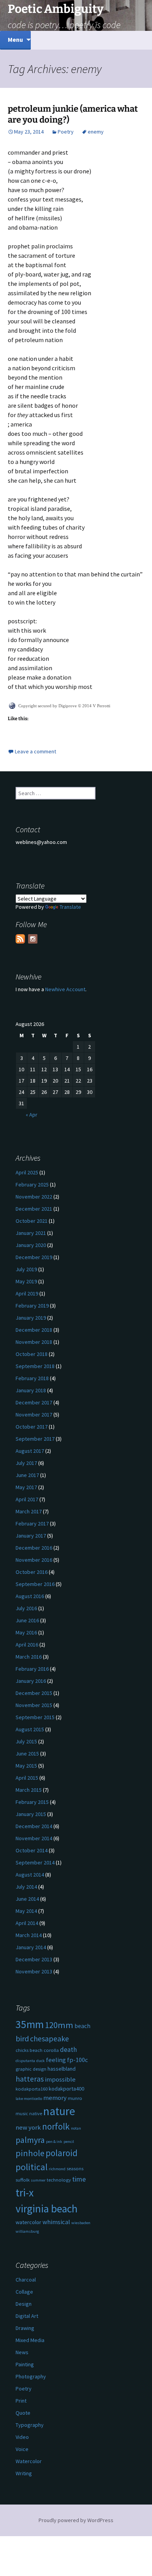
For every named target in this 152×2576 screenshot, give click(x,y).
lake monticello (29, 2099)
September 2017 (35, 1439)
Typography (30, 2425)
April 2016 (27, 1645)
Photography (31, 2376)
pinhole (30, 2153)
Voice (22, 2449)
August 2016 (30, 1596)
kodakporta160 (32, 2089)
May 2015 (26, 1766)
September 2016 (35, 1584)
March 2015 (29, 1790)
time (79, 2179)
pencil (69, 2142)
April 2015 (27, 1778)
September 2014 (35, 1862)
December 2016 (34, 1548)
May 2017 (26, 1487)
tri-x (25, 2193)
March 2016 (29, 1657)
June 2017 (27, 1475)
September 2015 (35, 1717)
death (68, 2050)
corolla (51, 2050)
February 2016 (32, 1669)
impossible (60, 2079)
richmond (57, 2169)
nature (59, 2111)
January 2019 (31, 1318)
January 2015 (31, 1814)
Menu (15, 39)
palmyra (30, 2140)
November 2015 (34, 1705)
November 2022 (34, 1197)
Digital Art (27, 2316)
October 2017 (32, 1427)
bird (22, 2039)
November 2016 (34, 1560)
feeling (56, 2060)
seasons (75, 2168)
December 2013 (34, 1959)
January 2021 (31, 1233)
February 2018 (32, 1378)
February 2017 (32, 1523)
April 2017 (27, 1499)
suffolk (23, 2180)
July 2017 (26, 1463)
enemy (96, 132)
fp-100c (78, 2060)
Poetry (66, 132)
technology (59, 2180)
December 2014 (34, 1826)
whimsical (56, 2222)
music (22, 2113)
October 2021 (32, 1221)
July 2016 (26, 1608)
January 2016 (31, 1681)
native (36, 2113)
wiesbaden (81, 2223)
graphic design (31, 2069)
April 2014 (27, 1923)
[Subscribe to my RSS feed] (20, 939)
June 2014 (27, 1899)
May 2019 (26, 1281)
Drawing (25, 2328)
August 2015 (30, 1729)
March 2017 (29, 1511)
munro (75, 2098)
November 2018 (34, 1342)
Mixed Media (30, 2340)
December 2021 (34, 1209)
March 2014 (29, 1935)
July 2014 (26, 1887)
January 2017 (31, 1536)
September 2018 (35, 1366)
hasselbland (62, 2069)
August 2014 (30, 1875)
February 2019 (32, 1306)
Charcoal (26, 2280)
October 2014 (32, 1850)
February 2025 (32, 1185)
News (22, 2352)
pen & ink (54, 2142)
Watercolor (29, 2461)
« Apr (32, 1115)
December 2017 (34, 1402)
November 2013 (34, 1971)
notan (76, 2128)
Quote (23, 2413)
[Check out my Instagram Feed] (33, 939)
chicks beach (29, 2050)
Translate (70, 907)
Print (21, 2401)
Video (22, 2437)
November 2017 (34, 1415)
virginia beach (47, 2209)
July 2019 (26, 1269)
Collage (24, 2292)
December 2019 (34, 1257)
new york (28, 2127)
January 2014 (31, 1947)
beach (82, 2026)
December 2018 (34, 1330)
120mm (59, 2025)
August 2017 (30, 1451)
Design (24, 2304)
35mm (30, 2024)
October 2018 (32, 1354)
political (32, 2167)
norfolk (56, 2126)
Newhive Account (65, 989)
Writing (24, 2473)
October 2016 (32, 1572)
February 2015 (32, 1802)
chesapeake (49, 2038)
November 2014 (34, 1838)
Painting (25, 2364)
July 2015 (26, 1741)
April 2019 (27, 1293)
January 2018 (31, 1390)
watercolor (28, 2222)
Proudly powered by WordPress (76, 2520)
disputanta (25, 2061)
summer (38, 2180)
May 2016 (26, 1632)
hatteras (30, 2079)
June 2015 (27, 1754)
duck (41, 2061)
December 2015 (34, 1693)
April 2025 (27, 1172)
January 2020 (31, 1245)
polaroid (62, 2153)
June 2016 (27, 1620)
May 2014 (26, 1911)
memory (55, 2098)
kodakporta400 (66, 2089)
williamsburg (27, 2231)
